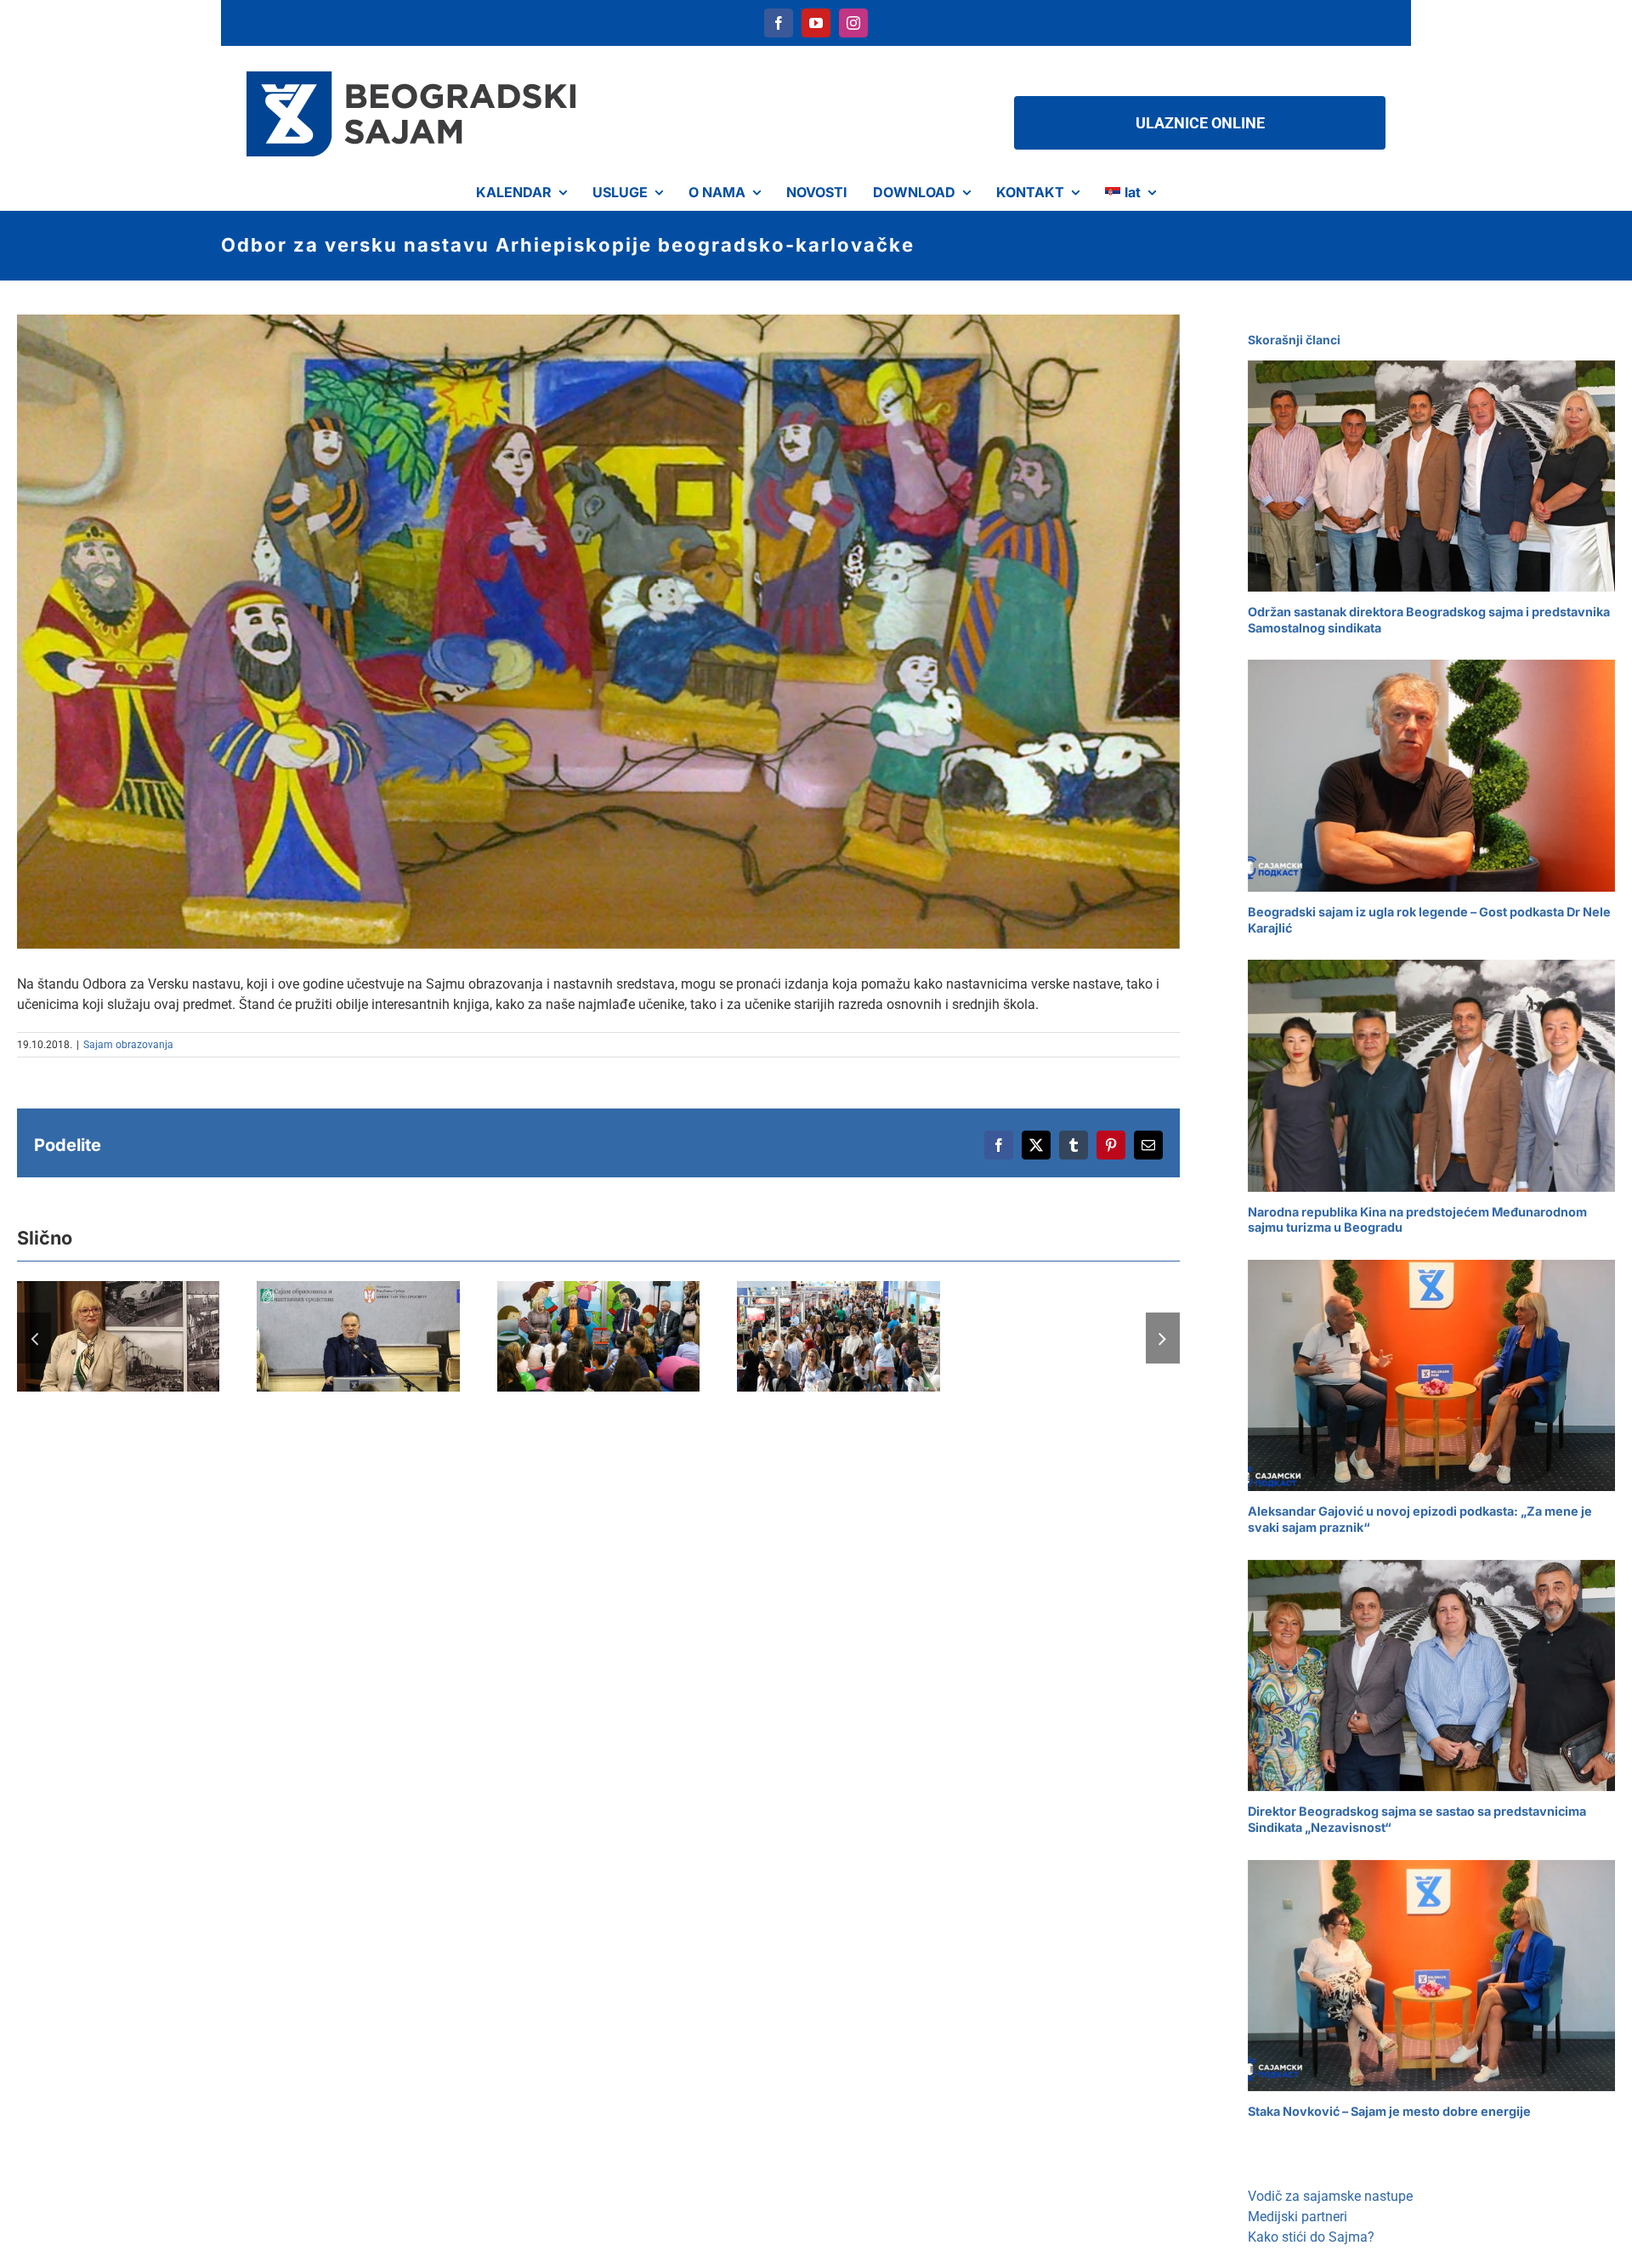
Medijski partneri (1298, 2217)
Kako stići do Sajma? (1311, 2237)
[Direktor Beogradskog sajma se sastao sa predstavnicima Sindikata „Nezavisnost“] (1431, 1675)
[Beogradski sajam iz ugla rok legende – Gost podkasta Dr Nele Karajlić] (1431, 775)
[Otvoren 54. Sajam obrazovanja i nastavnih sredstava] (358, 1336)
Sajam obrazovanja (128, 1045)
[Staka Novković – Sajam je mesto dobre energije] (1431, 1976)
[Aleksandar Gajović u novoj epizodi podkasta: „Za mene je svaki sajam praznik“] (1431, 1375)
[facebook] (779, 23)
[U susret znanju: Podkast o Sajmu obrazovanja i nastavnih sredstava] (118, 1336)
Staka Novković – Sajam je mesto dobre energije (1389, 2111)
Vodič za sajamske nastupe (1330, 2196)
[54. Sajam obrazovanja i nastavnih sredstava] (598, 1336)
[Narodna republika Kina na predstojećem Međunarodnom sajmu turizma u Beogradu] (1431, 1075)
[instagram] (853, 23)
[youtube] (816, 23)
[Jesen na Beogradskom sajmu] (838, 1336)
